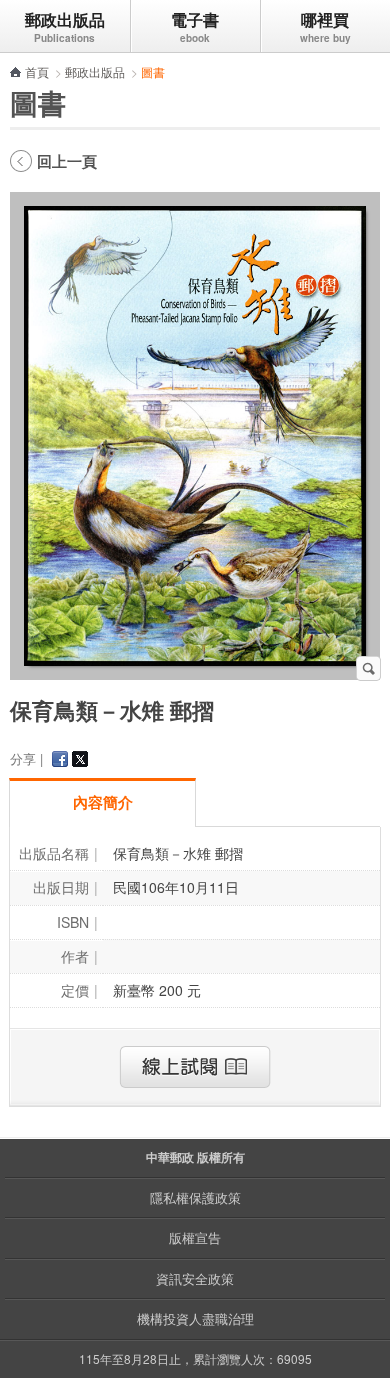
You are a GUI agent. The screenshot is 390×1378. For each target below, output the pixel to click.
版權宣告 (195, 1237)
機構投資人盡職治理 (195, 1318)
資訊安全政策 (195, 1278)
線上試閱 (195, 1067)
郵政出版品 (65, 19)
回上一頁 (67, 161)
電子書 (195, 19)
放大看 (368, 668)
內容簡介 (103, 802)
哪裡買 (325, 19)
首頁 (37, 71)
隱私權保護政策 (195, 1197)
